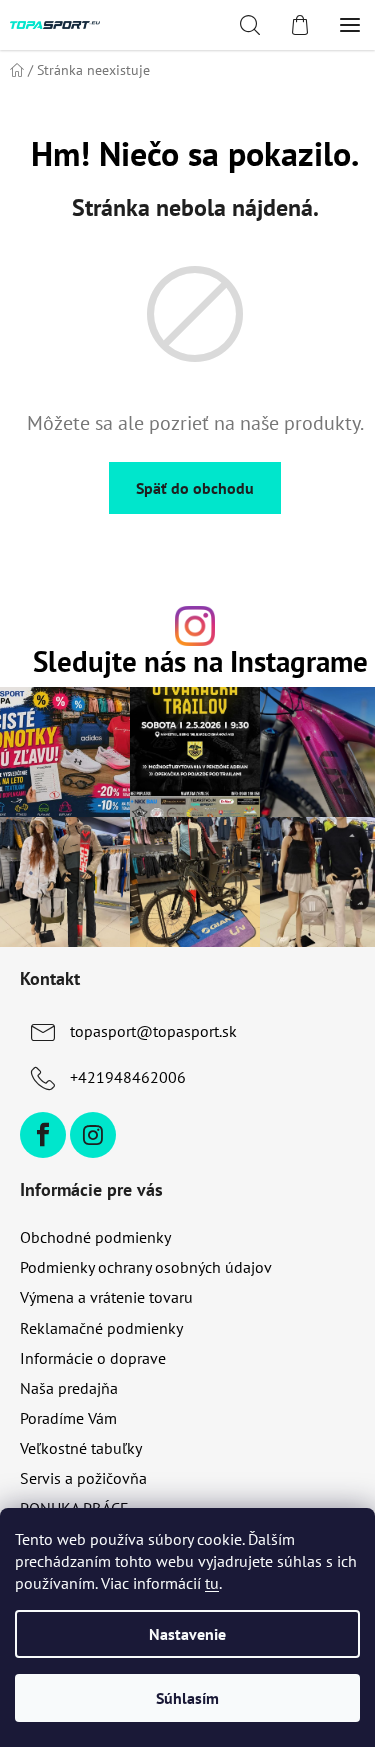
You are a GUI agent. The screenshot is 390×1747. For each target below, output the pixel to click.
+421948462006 (128, 1077)
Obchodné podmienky (95, 1237)
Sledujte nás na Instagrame (200, 662)
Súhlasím (187, 1698)
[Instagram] (93, 1135)
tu (212, 1583)
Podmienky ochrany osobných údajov (146, 1267)
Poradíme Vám (68, 1418)
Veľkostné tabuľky (81, 1448)
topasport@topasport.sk (153, 1031)
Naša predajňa (69, 1388)
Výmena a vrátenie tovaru (106, 1297)
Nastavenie (187, 1634)
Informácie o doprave (93, 1358)
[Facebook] (43, 1135)
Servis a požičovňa (83, 1478)
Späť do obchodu (195, 488)
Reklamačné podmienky (101, 1328)
